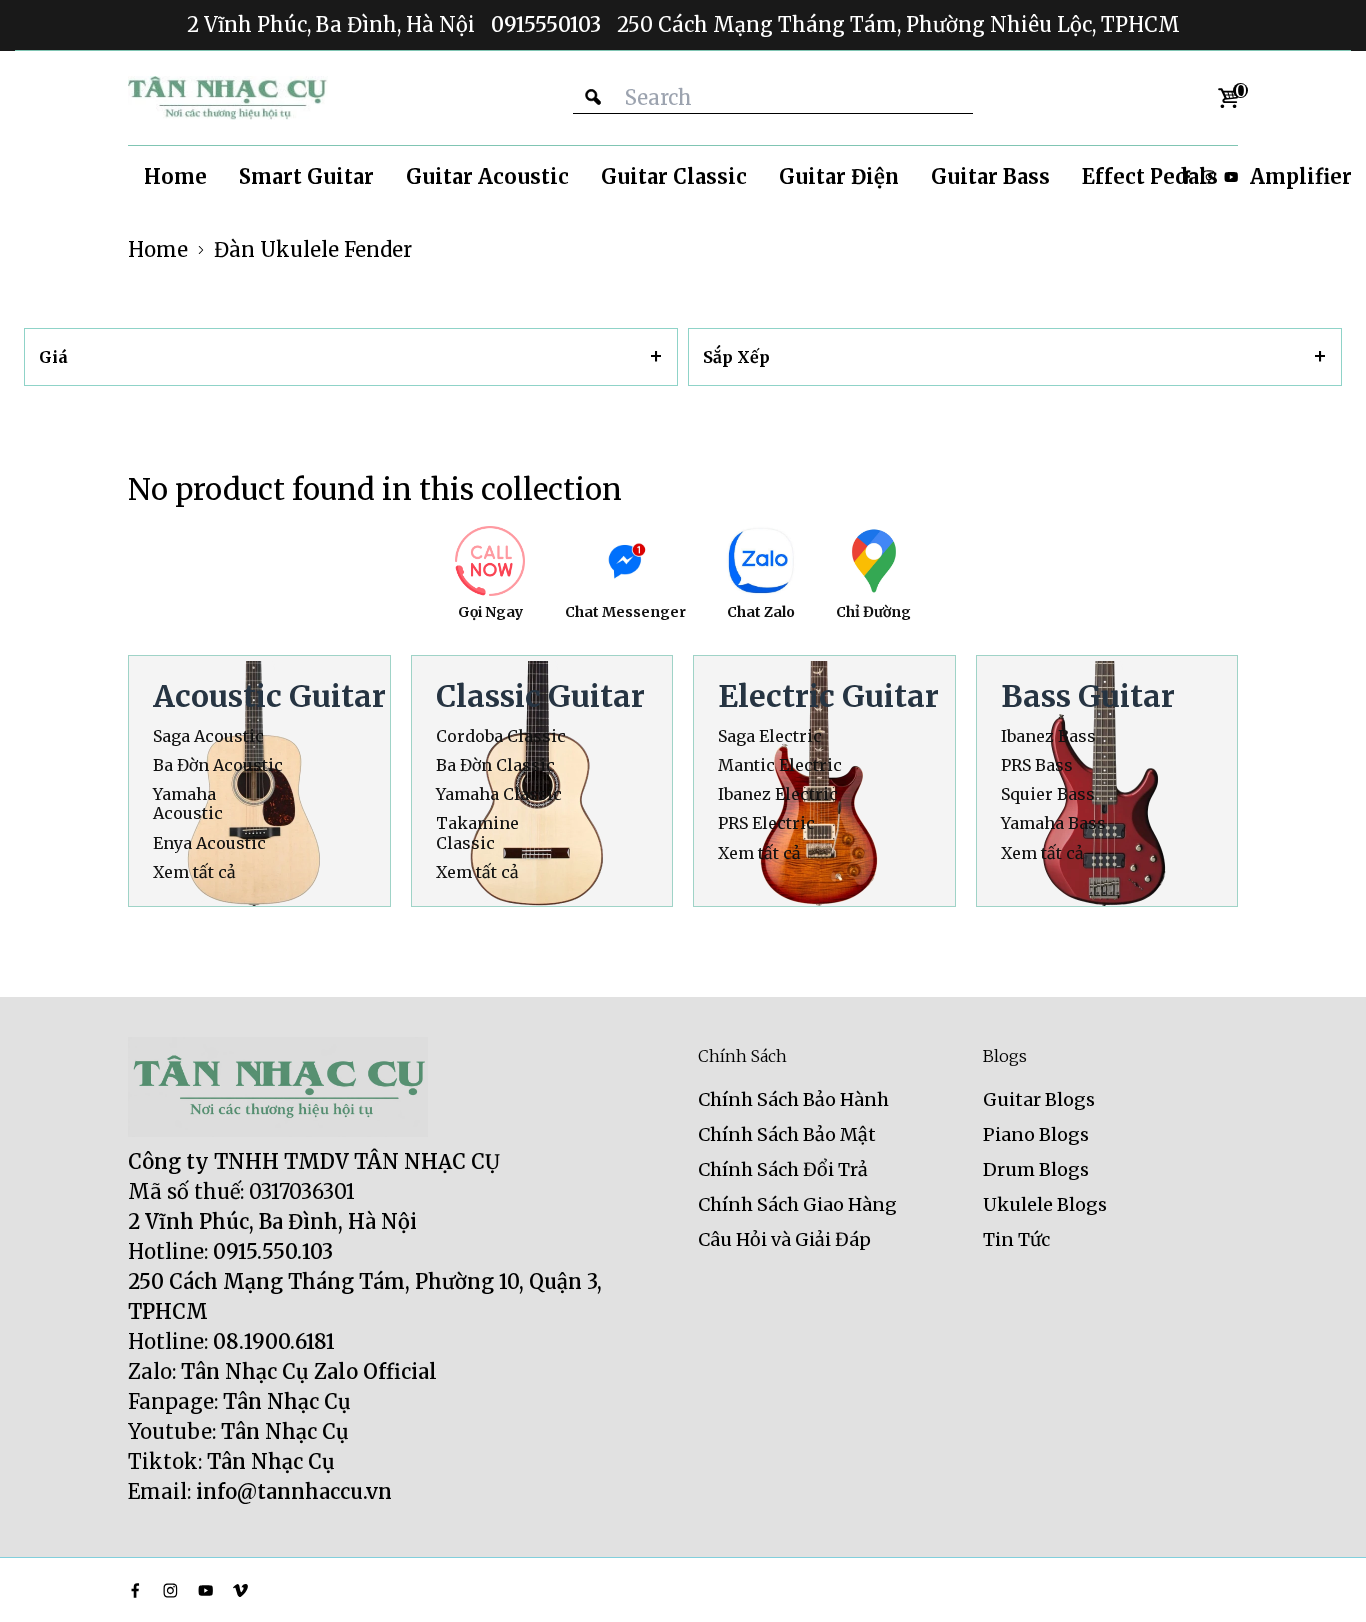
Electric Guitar (828, 696)
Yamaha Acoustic (188, 804)
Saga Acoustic (208, 736)
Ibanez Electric (778, 794)
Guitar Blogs (1039, 1099)
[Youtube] (1231, 177)
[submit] (593, 97)
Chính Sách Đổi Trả (783, 1169)
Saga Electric (770, 736)
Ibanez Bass (1048, 736)
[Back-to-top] (1321, 1582)
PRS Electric (766, 823)
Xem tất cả (194, 872)
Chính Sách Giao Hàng (797, 1204)
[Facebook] (135, 1590)
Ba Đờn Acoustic (218, 765)
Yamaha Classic (499, 794)
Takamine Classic (477, 833)
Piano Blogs (1036, 1134)
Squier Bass (1048, 794)
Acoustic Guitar (269, 696)
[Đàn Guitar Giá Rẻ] (228, 98)
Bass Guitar (1088, 696)
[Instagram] (170, 1590)
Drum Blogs (1036, 1169)
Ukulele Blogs (1045, 1204)
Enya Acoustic (209, 843)
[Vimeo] (240, 1590)
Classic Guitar (540, 696)
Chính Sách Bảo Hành (793, 1099)
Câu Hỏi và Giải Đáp (784, 1239)
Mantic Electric (780, 765)
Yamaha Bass (1053, 823)
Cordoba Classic (501, 736)
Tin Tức (1016, 1239)
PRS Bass (1037, 765)
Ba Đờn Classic (495, 765)
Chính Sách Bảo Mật (787, 1134)
